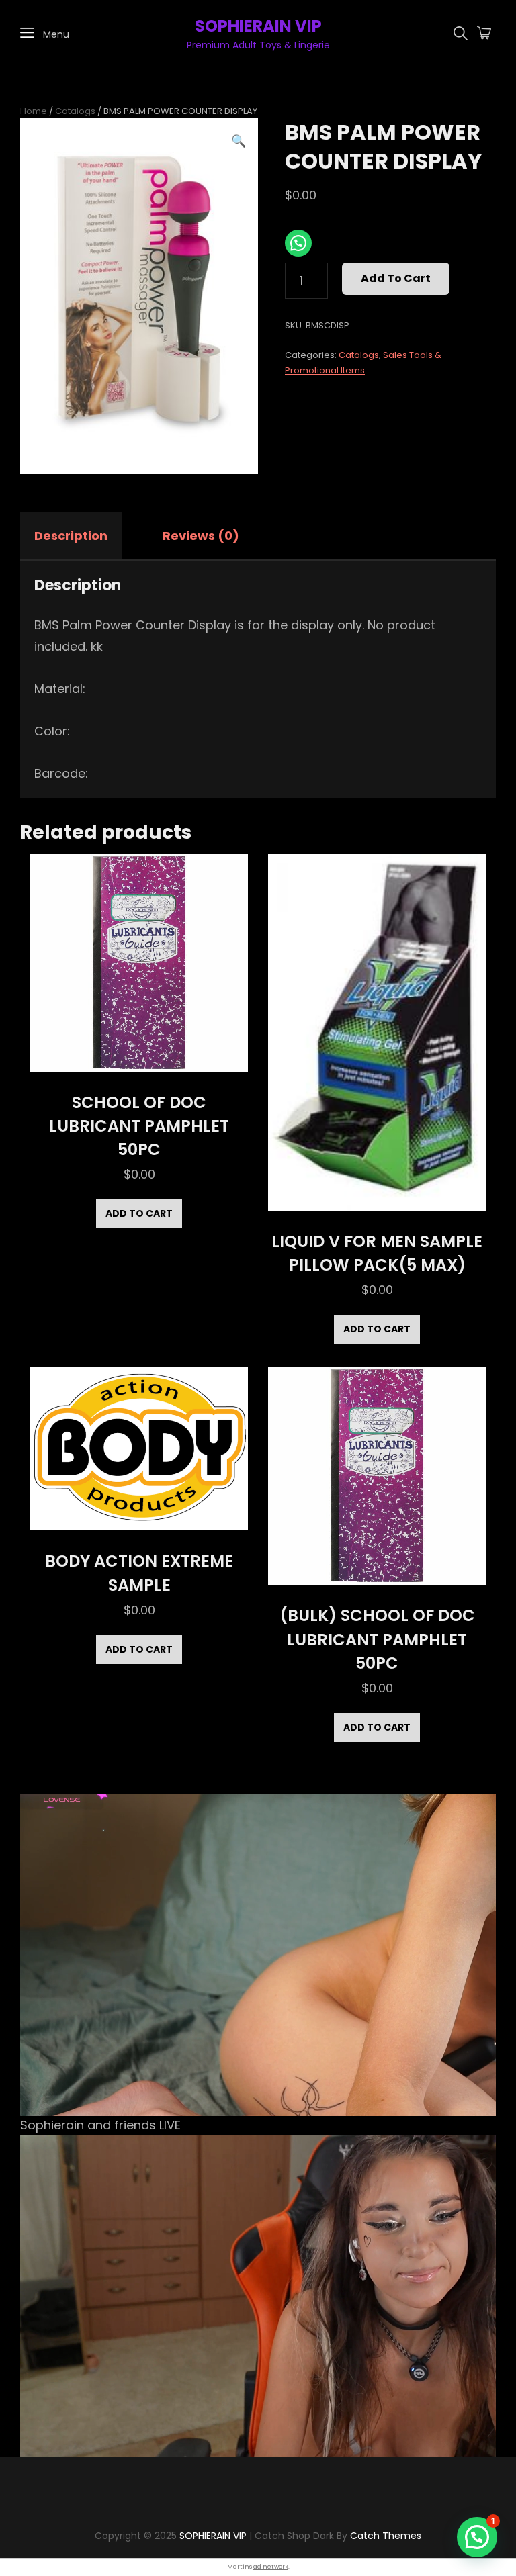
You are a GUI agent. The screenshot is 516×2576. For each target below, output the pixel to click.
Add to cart (396, 278)
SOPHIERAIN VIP (258, 26)
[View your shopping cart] (484, 34)
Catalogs (75, 111)
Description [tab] (71, 536)
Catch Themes (386, 2536)
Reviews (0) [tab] (201, 536)
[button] (239, 141)
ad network (271, 2567)
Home (34, 111)
